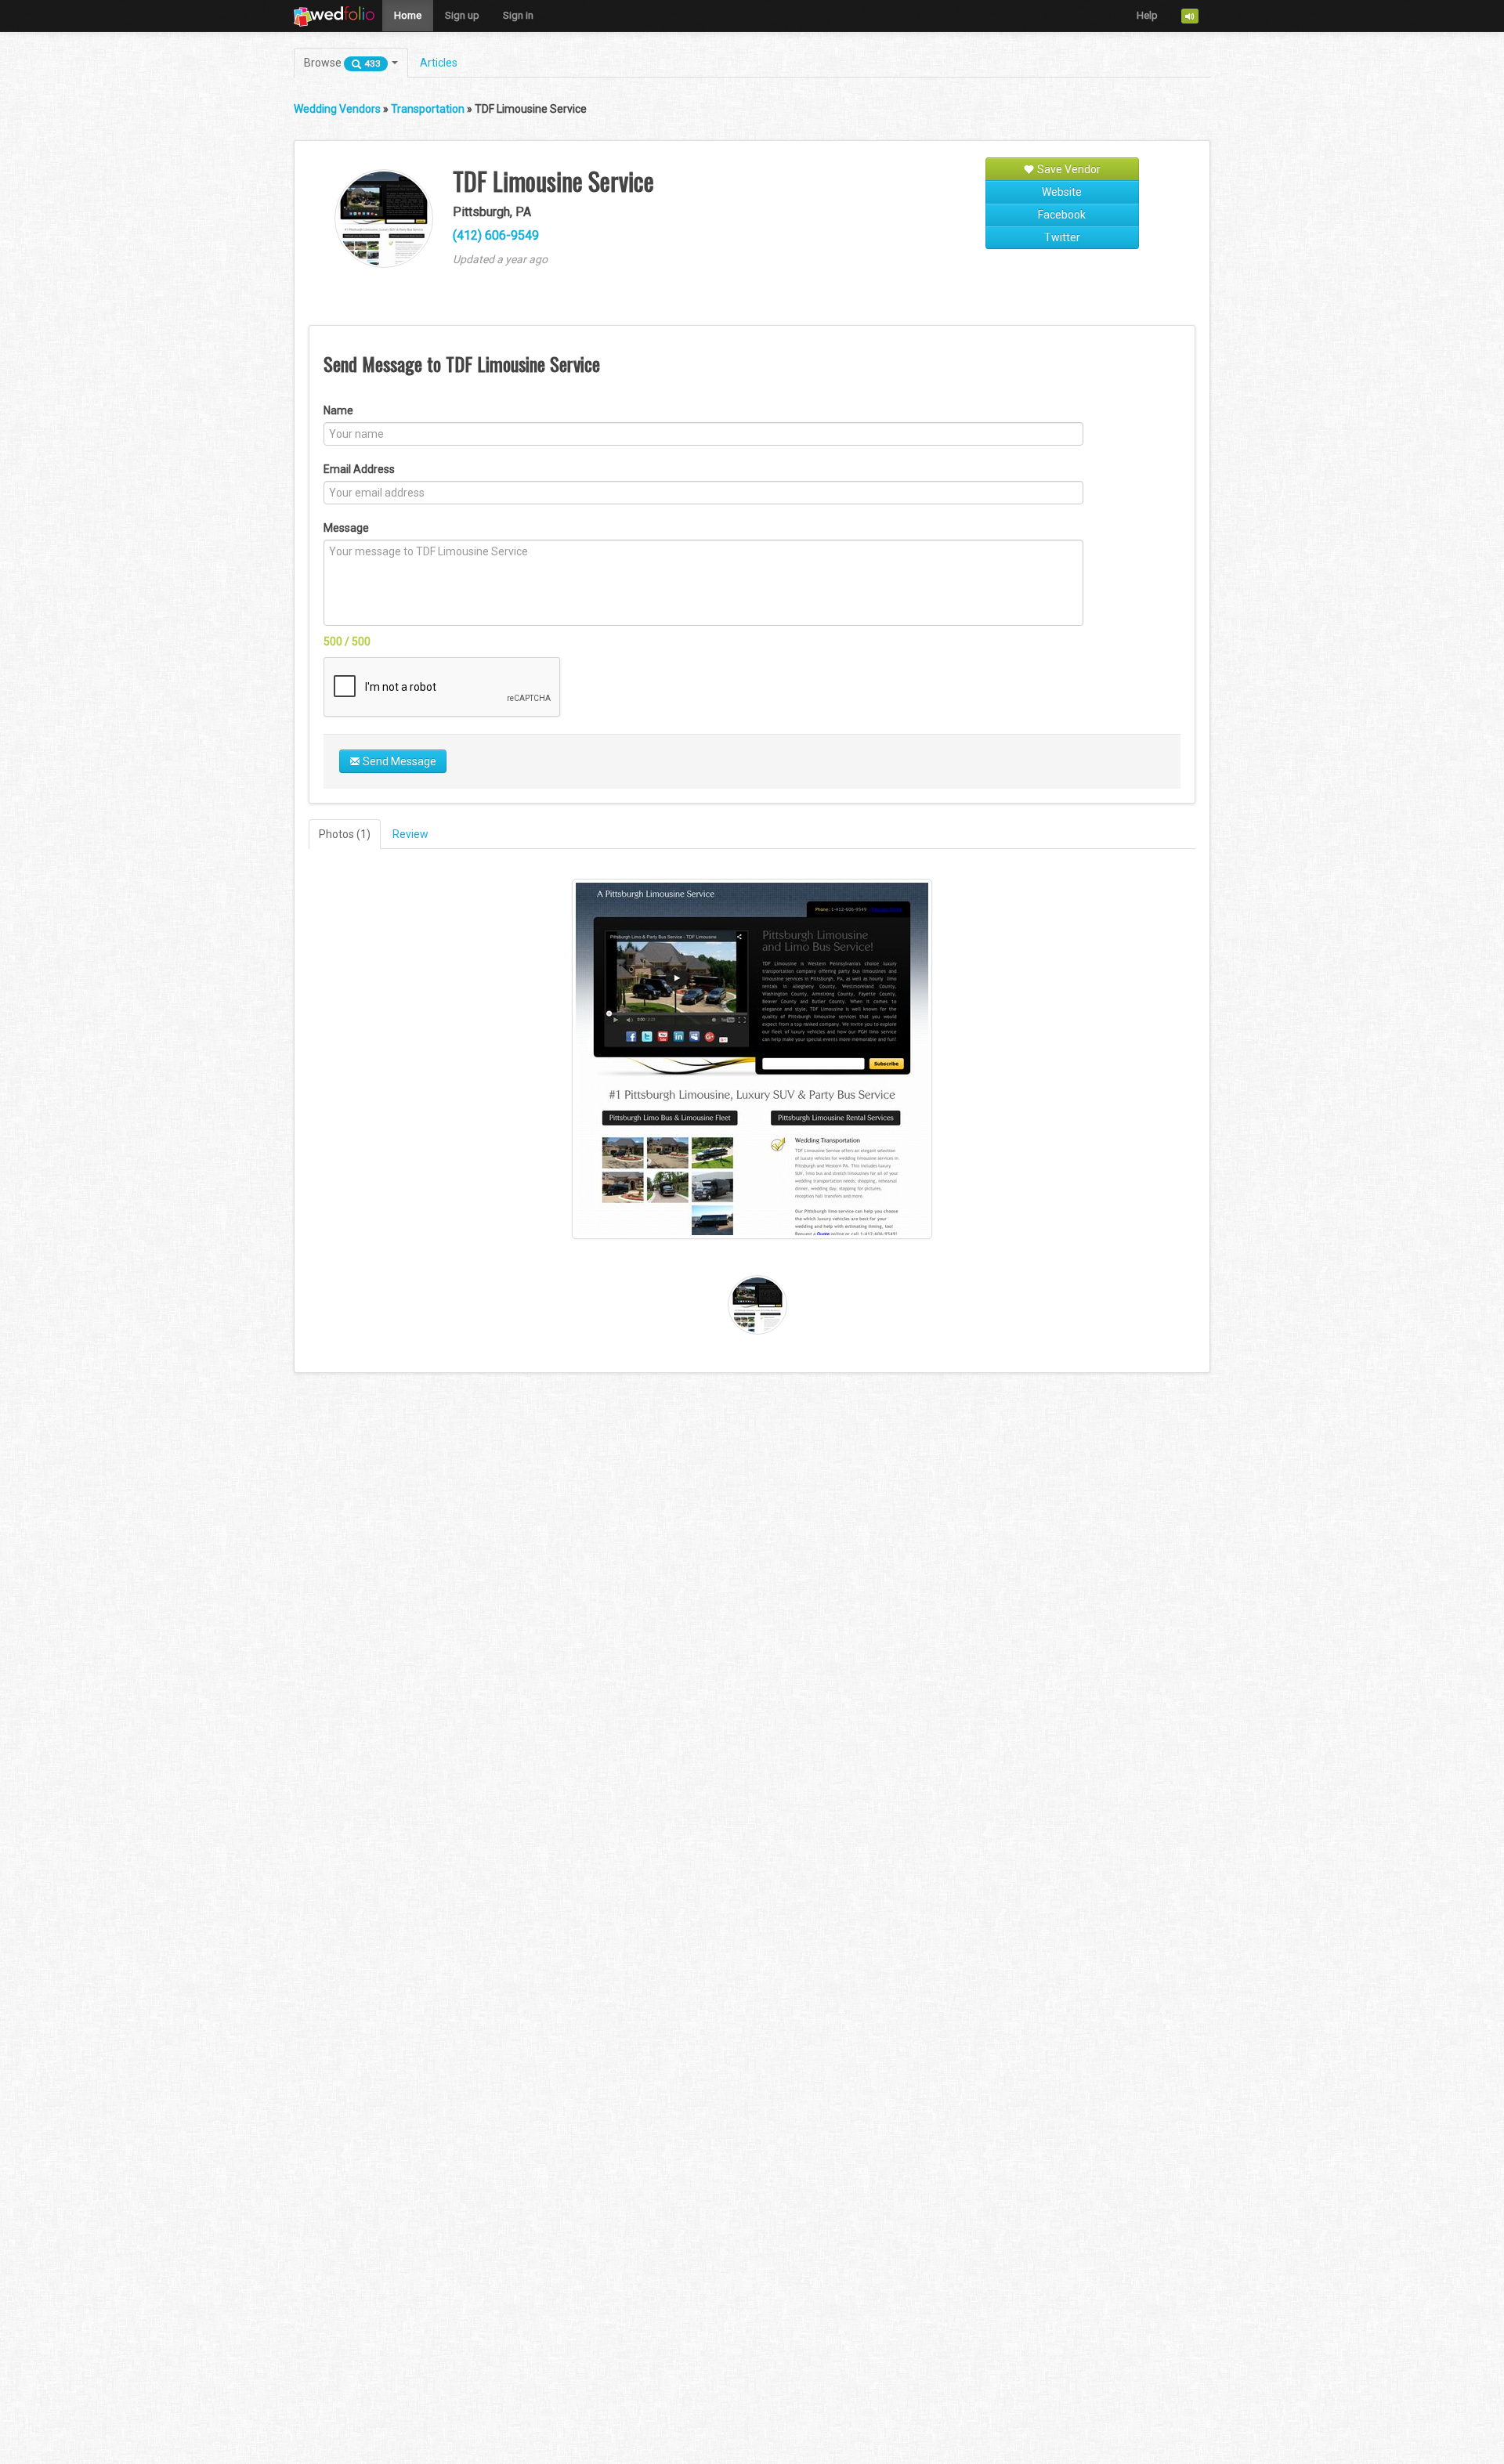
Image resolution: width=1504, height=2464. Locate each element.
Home (408, 15)
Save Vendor (1068, 169)
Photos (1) (345, 834)
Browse (342, 63)
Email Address (359, 469)
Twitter (1062, 237)
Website (1062, 192)
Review (410, 834)
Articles (439, 63)
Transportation (428, 109)
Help (1147, 15)
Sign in (518, 15)
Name (338, 410)
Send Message (398, 761)
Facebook (1062, 215)
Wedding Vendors (337, 109)
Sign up (462, 15)
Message (346, 528)
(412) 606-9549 (496, 235)
